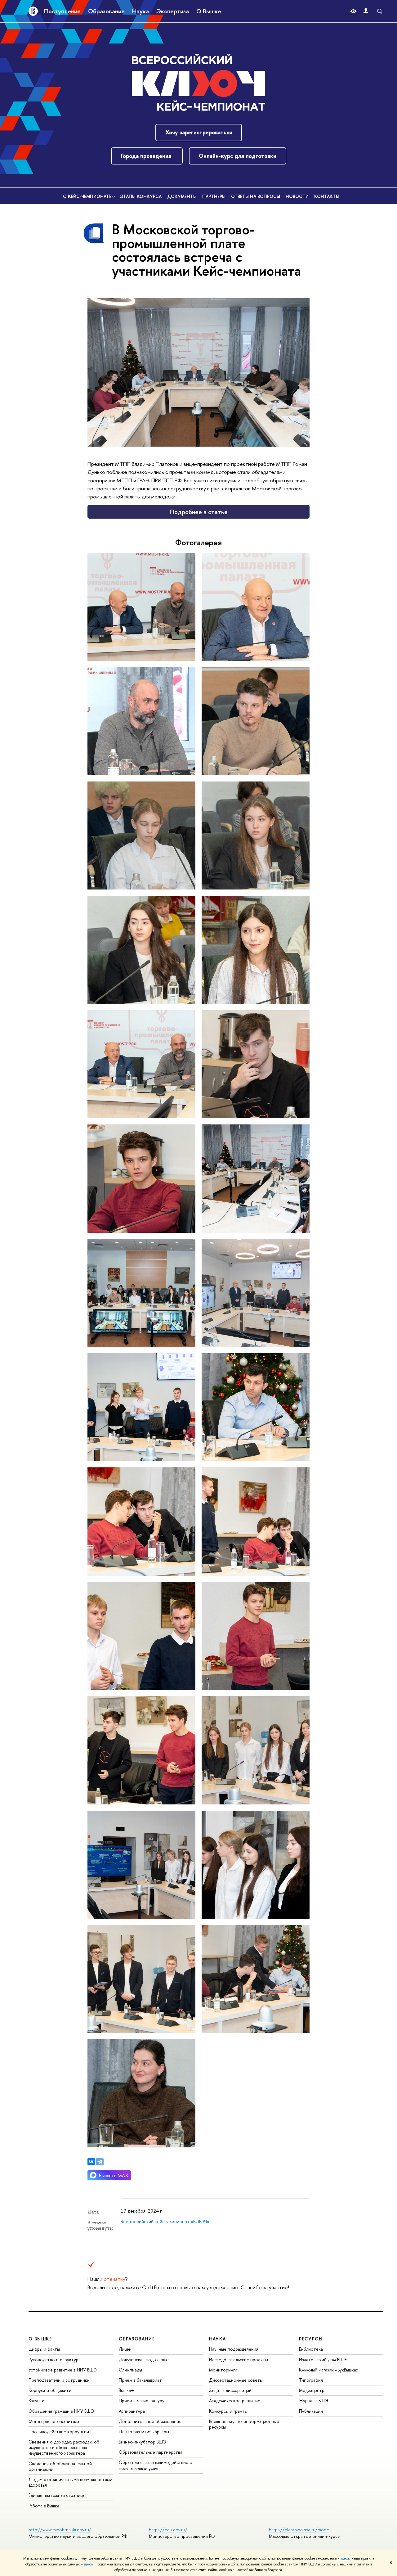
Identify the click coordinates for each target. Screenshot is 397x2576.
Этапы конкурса (141, 196)
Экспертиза (173, 11)
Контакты (327, 196)
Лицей (125, 2349)
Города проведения (147, 156)
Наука (141, 11)
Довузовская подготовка (144, 2360)
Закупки (36, 2400)
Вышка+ (126, 2390)
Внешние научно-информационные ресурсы (244, 2424)
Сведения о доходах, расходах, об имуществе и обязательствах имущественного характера (64, 2447)
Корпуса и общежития (51, 2390)
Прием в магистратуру (142, 2400)
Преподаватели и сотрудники (59, 2380)
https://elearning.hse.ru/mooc (299, 2530)
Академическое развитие (235, 2400)
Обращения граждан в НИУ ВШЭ (61, 2411)
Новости (297, 196)
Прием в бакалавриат (140, 2380)
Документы (182, 196)
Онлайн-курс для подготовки (238, 156)
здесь (345, 2558)
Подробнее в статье (199, 512)
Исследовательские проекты (239, 2360)
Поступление (62, 11)
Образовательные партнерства (151, 2452)
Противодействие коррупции (59, 2432)
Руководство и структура (55, 2360)
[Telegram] (100, 2162)
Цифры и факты (44, 2349)
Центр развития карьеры (144, 2432)
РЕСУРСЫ (311, 2339)
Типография (311, 2380)
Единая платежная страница (57, 2495)
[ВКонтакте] (91, 2162)
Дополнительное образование (150, 2421)
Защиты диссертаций (230, 2390)
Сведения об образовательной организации (60, 2466)
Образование (106, 11)
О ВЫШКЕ (40, 2339)
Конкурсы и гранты (228, 2411)
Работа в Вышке (44, 2506)
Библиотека (311, 2349)
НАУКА (218, 2339)
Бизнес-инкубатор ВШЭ (143, 2442)
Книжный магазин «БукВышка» (329, 2370)
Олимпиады (130, 2370)
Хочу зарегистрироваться (199, 132)
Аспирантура (132, 2411)
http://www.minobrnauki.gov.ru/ (60, 2530)
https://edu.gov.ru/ (168, 2530)
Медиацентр (312, 2390)
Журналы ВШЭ (314, 2400)
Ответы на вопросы (256, 196)
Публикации (311, 2411)
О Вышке (209, 11)
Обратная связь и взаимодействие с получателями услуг (155, 2465)
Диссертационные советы (236, 2380)
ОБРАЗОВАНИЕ (137, 2339)
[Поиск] (380, 11)
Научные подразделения (234, 2349)
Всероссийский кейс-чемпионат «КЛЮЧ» (165, 2221)
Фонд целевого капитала (54, 2421)
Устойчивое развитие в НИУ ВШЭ (63, 2370)
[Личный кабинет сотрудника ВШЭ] (366, 11)
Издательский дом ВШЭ (323, 2360)
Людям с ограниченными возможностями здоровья (70, 2482)
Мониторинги (223, 2370)
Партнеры (214, 196)
